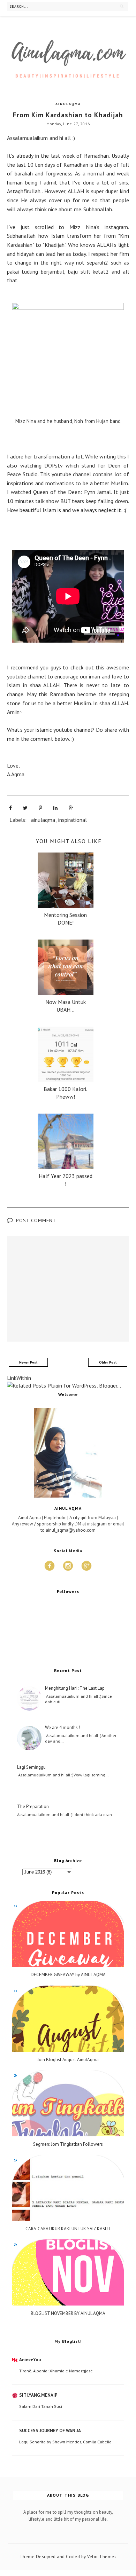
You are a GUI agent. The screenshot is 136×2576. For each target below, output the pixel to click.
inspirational (73, 820)
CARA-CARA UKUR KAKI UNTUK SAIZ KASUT (68, 2229)
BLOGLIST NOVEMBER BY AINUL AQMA (68, 2314)
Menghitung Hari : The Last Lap (75, 1688)
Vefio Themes (102, 2557)
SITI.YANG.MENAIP (38, 2395)
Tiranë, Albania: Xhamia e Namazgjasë (56, 2371)
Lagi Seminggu (31, 1767)
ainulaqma (68, 104)
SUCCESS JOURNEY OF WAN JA (50, 2431)
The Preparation (33, 1807)
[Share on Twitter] (25, 808)
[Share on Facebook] (10, 808)
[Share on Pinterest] (40, 808)
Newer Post (28, 1362)
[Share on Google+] (71, 808)
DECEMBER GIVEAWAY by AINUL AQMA (68, 1975)
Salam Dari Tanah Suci (41, 2406)
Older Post (108, 1362)
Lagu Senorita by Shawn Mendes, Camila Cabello (65, 2442)
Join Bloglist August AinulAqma (68, 2060)
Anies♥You (30, 2360)
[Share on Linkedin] (55, 808)
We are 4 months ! (63, 1728)
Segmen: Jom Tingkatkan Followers (68, 2144)
